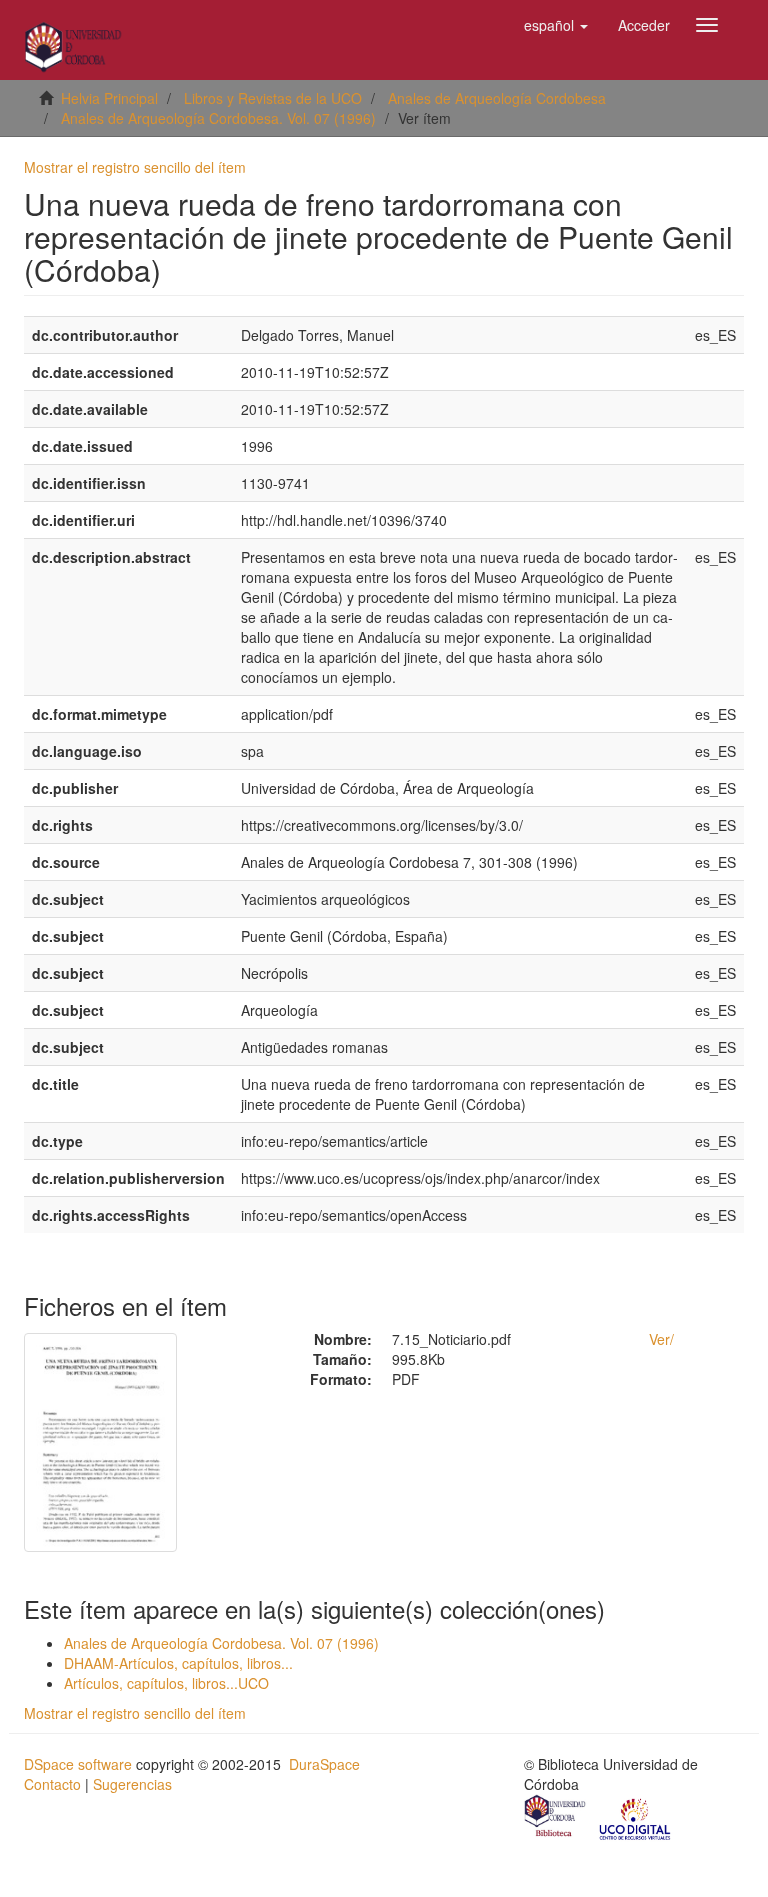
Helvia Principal (109, 98)
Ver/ (661, 1339)
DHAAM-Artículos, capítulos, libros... (178, 1663)
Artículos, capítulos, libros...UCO (166, 1683)
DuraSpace (324, 1764)
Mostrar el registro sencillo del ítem (135, 167)
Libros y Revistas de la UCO (273, 98)
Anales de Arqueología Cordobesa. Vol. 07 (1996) (218, 118)
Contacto (52, 1784)
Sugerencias (132, 1784)
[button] (556, 25)
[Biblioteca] (556, 1818)
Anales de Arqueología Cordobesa (497, 98)
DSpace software (78, 1764)
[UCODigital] (636, 1818)
